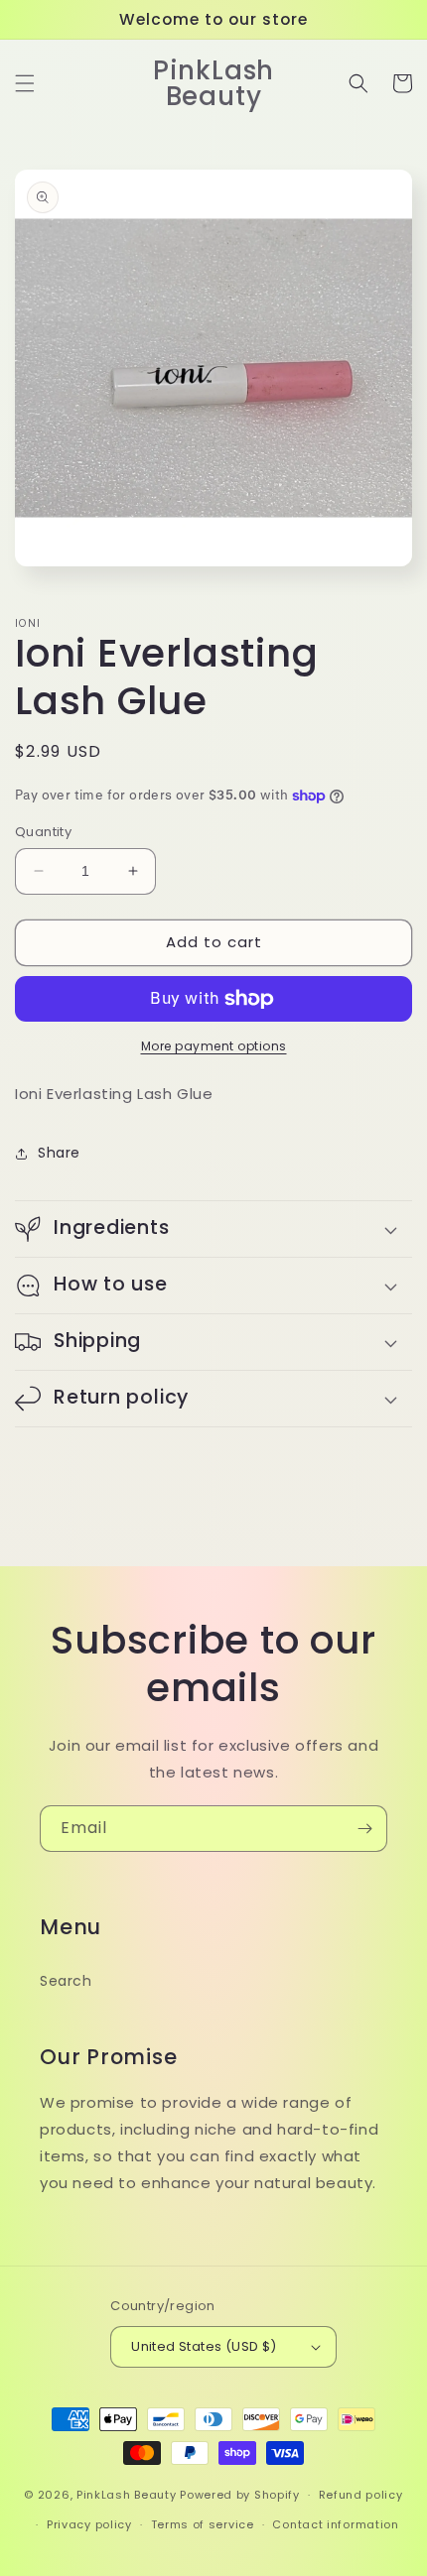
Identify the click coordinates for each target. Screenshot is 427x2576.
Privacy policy (89, 2524)
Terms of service (203, 2524)
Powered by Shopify (240, 2495)
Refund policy (361, 2495)
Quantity (43, 832)
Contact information (335, 2524)
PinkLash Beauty (127, 2495)
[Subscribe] (364, 1829)
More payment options (214, 1046)
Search (66, 1981)
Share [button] (59, 1153)
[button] (25, 83)
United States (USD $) (204, 2346)
